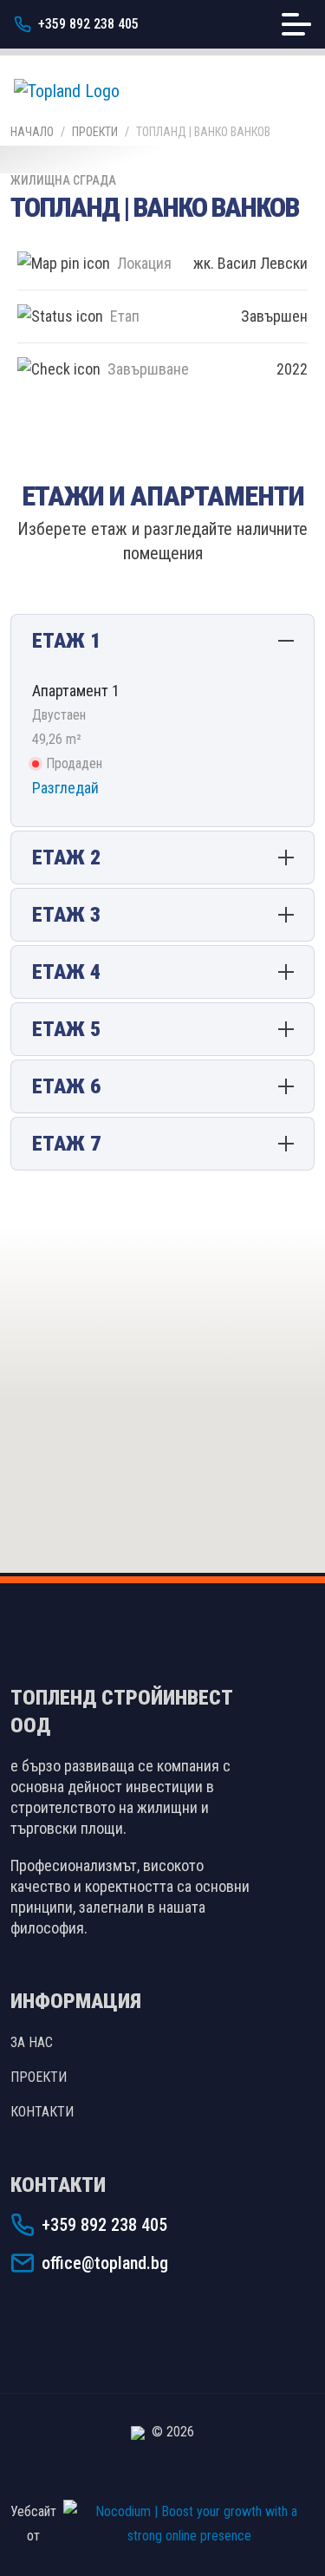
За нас (32, 2042)
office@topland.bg (105, 2263)
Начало (32, 132)
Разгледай (65, 788)
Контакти (42, 2112)
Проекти (95, 132)
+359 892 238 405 (88, 24)
